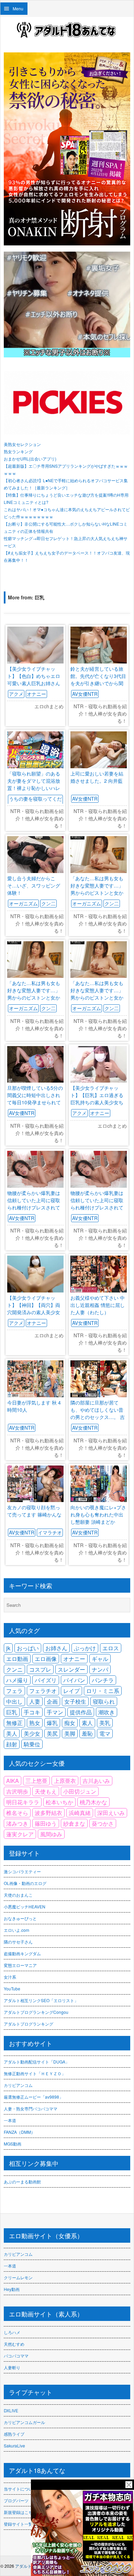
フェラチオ (43, 1691)
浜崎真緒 (80, 1813)
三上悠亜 (36, 1781)
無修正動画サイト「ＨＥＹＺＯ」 (35, 2073)
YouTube (12, 1989)
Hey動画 (12, 2289)
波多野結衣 (48, 1813)
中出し (14, 1701)
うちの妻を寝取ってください (35, 802)
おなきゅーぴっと (20, 1918)
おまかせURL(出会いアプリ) (30, 459)
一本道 (10, 2120)
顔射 (12, 1744)
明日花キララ (23, 1802)
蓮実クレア (20, 1834)
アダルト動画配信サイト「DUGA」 (37, 2062)
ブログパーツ (16, 2500)
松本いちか (59, 1802)
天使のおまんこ (18, 1895)
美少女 (32, 1733)
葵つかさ (103, 1823)
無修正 (14, 1723)
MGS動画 (13, 2144)
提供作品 (81, 1712)
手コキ (32, 1712)
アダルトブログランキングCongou (36, 2012)
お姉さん (56, 1648)
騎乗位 (32, 1744)
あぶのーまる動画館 (22, 2182)
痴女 (70, 1723)
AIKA (13, 1781)
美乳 (105, 1723)
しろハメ (12, 2332)
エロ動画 (17, 1659)
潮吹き (107, 1712)
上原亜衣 (65, 1781)
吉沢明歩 (17, 1791)
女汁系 (10, 1977)
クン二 (48, 903)
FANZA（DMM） (19, 2132)
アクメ (16, 694)
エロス (111, 1648)
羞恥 (87, 1733)
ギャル (100, 1659)
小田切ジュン (80, 1791)
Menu (18, 8)
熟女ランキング (18, 451)
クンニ (14, 1669)
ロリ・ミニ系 (103, 1691)
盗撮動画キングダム (22, 1953)
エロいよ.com (16, 1930)
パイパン (74, 1680)
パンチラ (103, 1680)
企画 (52, 1701)
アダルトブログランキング (29, 2024)
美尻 (52, 1733)
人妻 (35, 1701)
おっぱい (28, 1648)
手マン (55, 1712)
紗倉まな (74, 1823)
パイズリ (46, 1680)
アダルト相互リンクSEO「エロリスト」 (41, 2000)
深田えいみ (111, 1813)
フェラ (14, 1691)
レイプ (71, 1691)
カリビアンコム (18, 2085)
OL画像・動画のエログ (25, 1883)
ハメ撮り (17, 1680)
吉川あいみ (96, 1781)
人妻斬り (12, 2367)
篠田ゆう (46, 1823)
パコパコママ (16, 2356)
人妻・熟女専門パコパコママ (31, 2108)
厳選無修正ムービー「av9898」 (33, 2097)
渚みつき (17, 1823)
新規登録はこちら (20, 2512)
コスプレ (40, 1669)
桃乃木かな (93, 1802)
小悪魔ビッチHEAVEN (25, 1906)
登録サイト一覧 (18, 2524)
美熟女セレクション (22, 444)
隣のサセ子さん (18, 1942)
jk (8, 1648)
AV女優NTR (85, 694)
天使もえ (46, 1791)
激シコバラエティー (22, 1871)
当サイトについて (20, 2489)
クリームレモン (18, 2277)
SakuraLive (14, 2446)
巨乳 (12, 1712)
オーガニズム (23, 903)
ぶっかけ (85, 1648)
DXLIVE (11, 2410)
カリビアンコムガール (24, 2422)
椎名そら (17, 1813)
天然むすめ (14, 2344)
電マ (105, 1733)
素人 (87, 1723)
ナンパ (100, 1669)
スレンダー (71, 1669)
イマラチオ (50, 1532)
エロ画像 (46, 1659)
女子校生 (75, 1701)
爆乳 (52, 1723)
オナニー (36, 694)
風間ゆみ (51, 1834)
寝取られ (104, 1701)
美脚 (70, 1733)
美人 (12, 1733)
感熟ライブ (14, 2434)
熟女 (35, 1723)
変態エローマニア (20, 1965)
